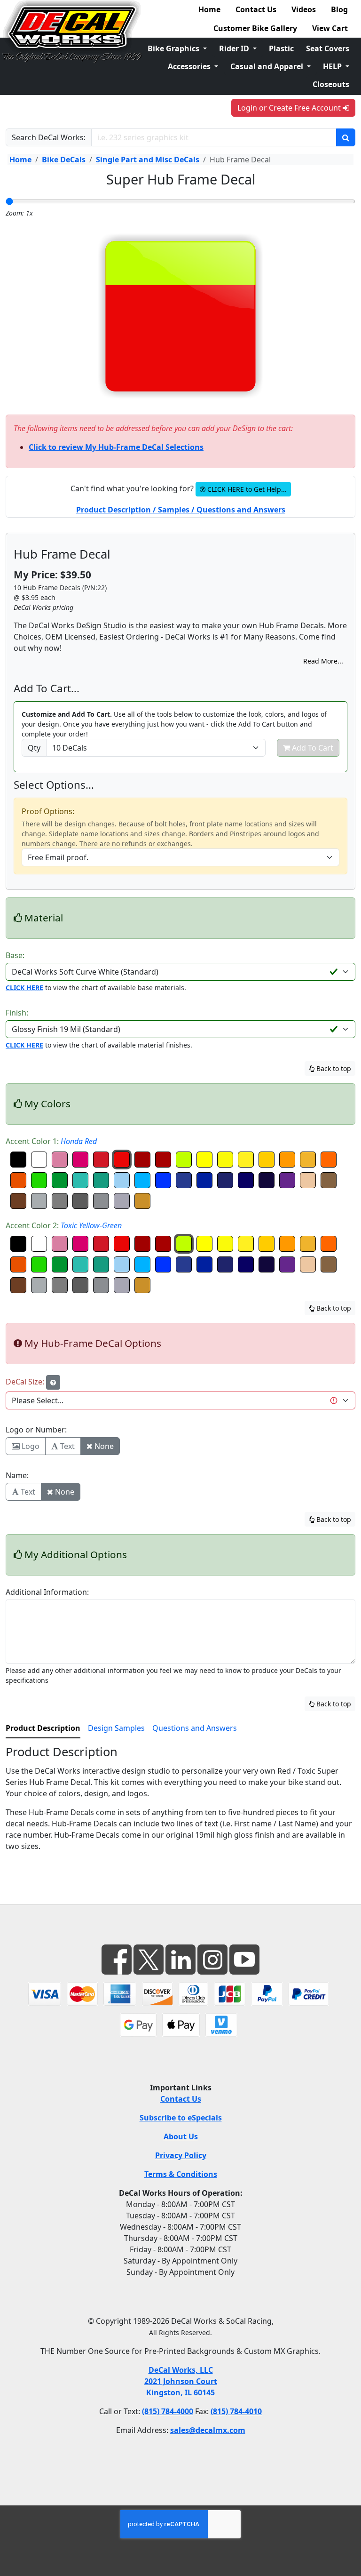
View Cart (330, 28)
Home (209, 9)
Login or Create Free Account (290, 108)
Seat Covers (328, 48)
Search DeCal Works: (49, 137)
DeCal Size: (26, 1382)
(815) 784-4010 (236, 2411)
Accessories (190, 66)
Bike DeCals (64, 160)
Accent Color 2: (64, 1225)
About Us (181, 2136)
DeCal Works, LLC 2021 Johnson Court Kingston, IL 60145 (181, 2381)
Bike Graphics (174, 48)
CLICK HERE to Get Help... (246, 489)
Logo (30, 1446)
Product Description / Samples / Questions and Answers (181, 510)
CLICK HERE (24, 988)
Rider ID (235, 48)
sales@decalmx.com (208, 2430)
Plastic (281, 48)
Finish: (17, 1013)
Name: (17, 1475)
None (103, 1446)
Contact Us (256, 9)
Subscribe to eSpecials (181, 2118)
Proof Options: (48, 811)
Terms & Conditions (181, 2174)
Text (67, 1446)
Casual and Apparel (268, 66)
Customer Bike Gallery (255, 28)
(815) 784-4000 (168, 2411)
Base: (15, 955)
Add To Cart (312, 748)
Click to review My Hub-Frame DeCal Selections (116, 447)
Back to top (333, 1068)
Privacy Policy (181, 2155)
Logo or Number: (36, 1430)
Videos (304, 9)
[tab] (43, 1728)
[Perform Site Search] (346, 137)
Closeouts (331, 84)
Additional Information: (47, 1592)
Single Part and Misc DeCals (148, 160)
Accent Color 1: (51, 1141)
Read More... (323, 661)
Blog (339, 9)
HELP (333, 66)
